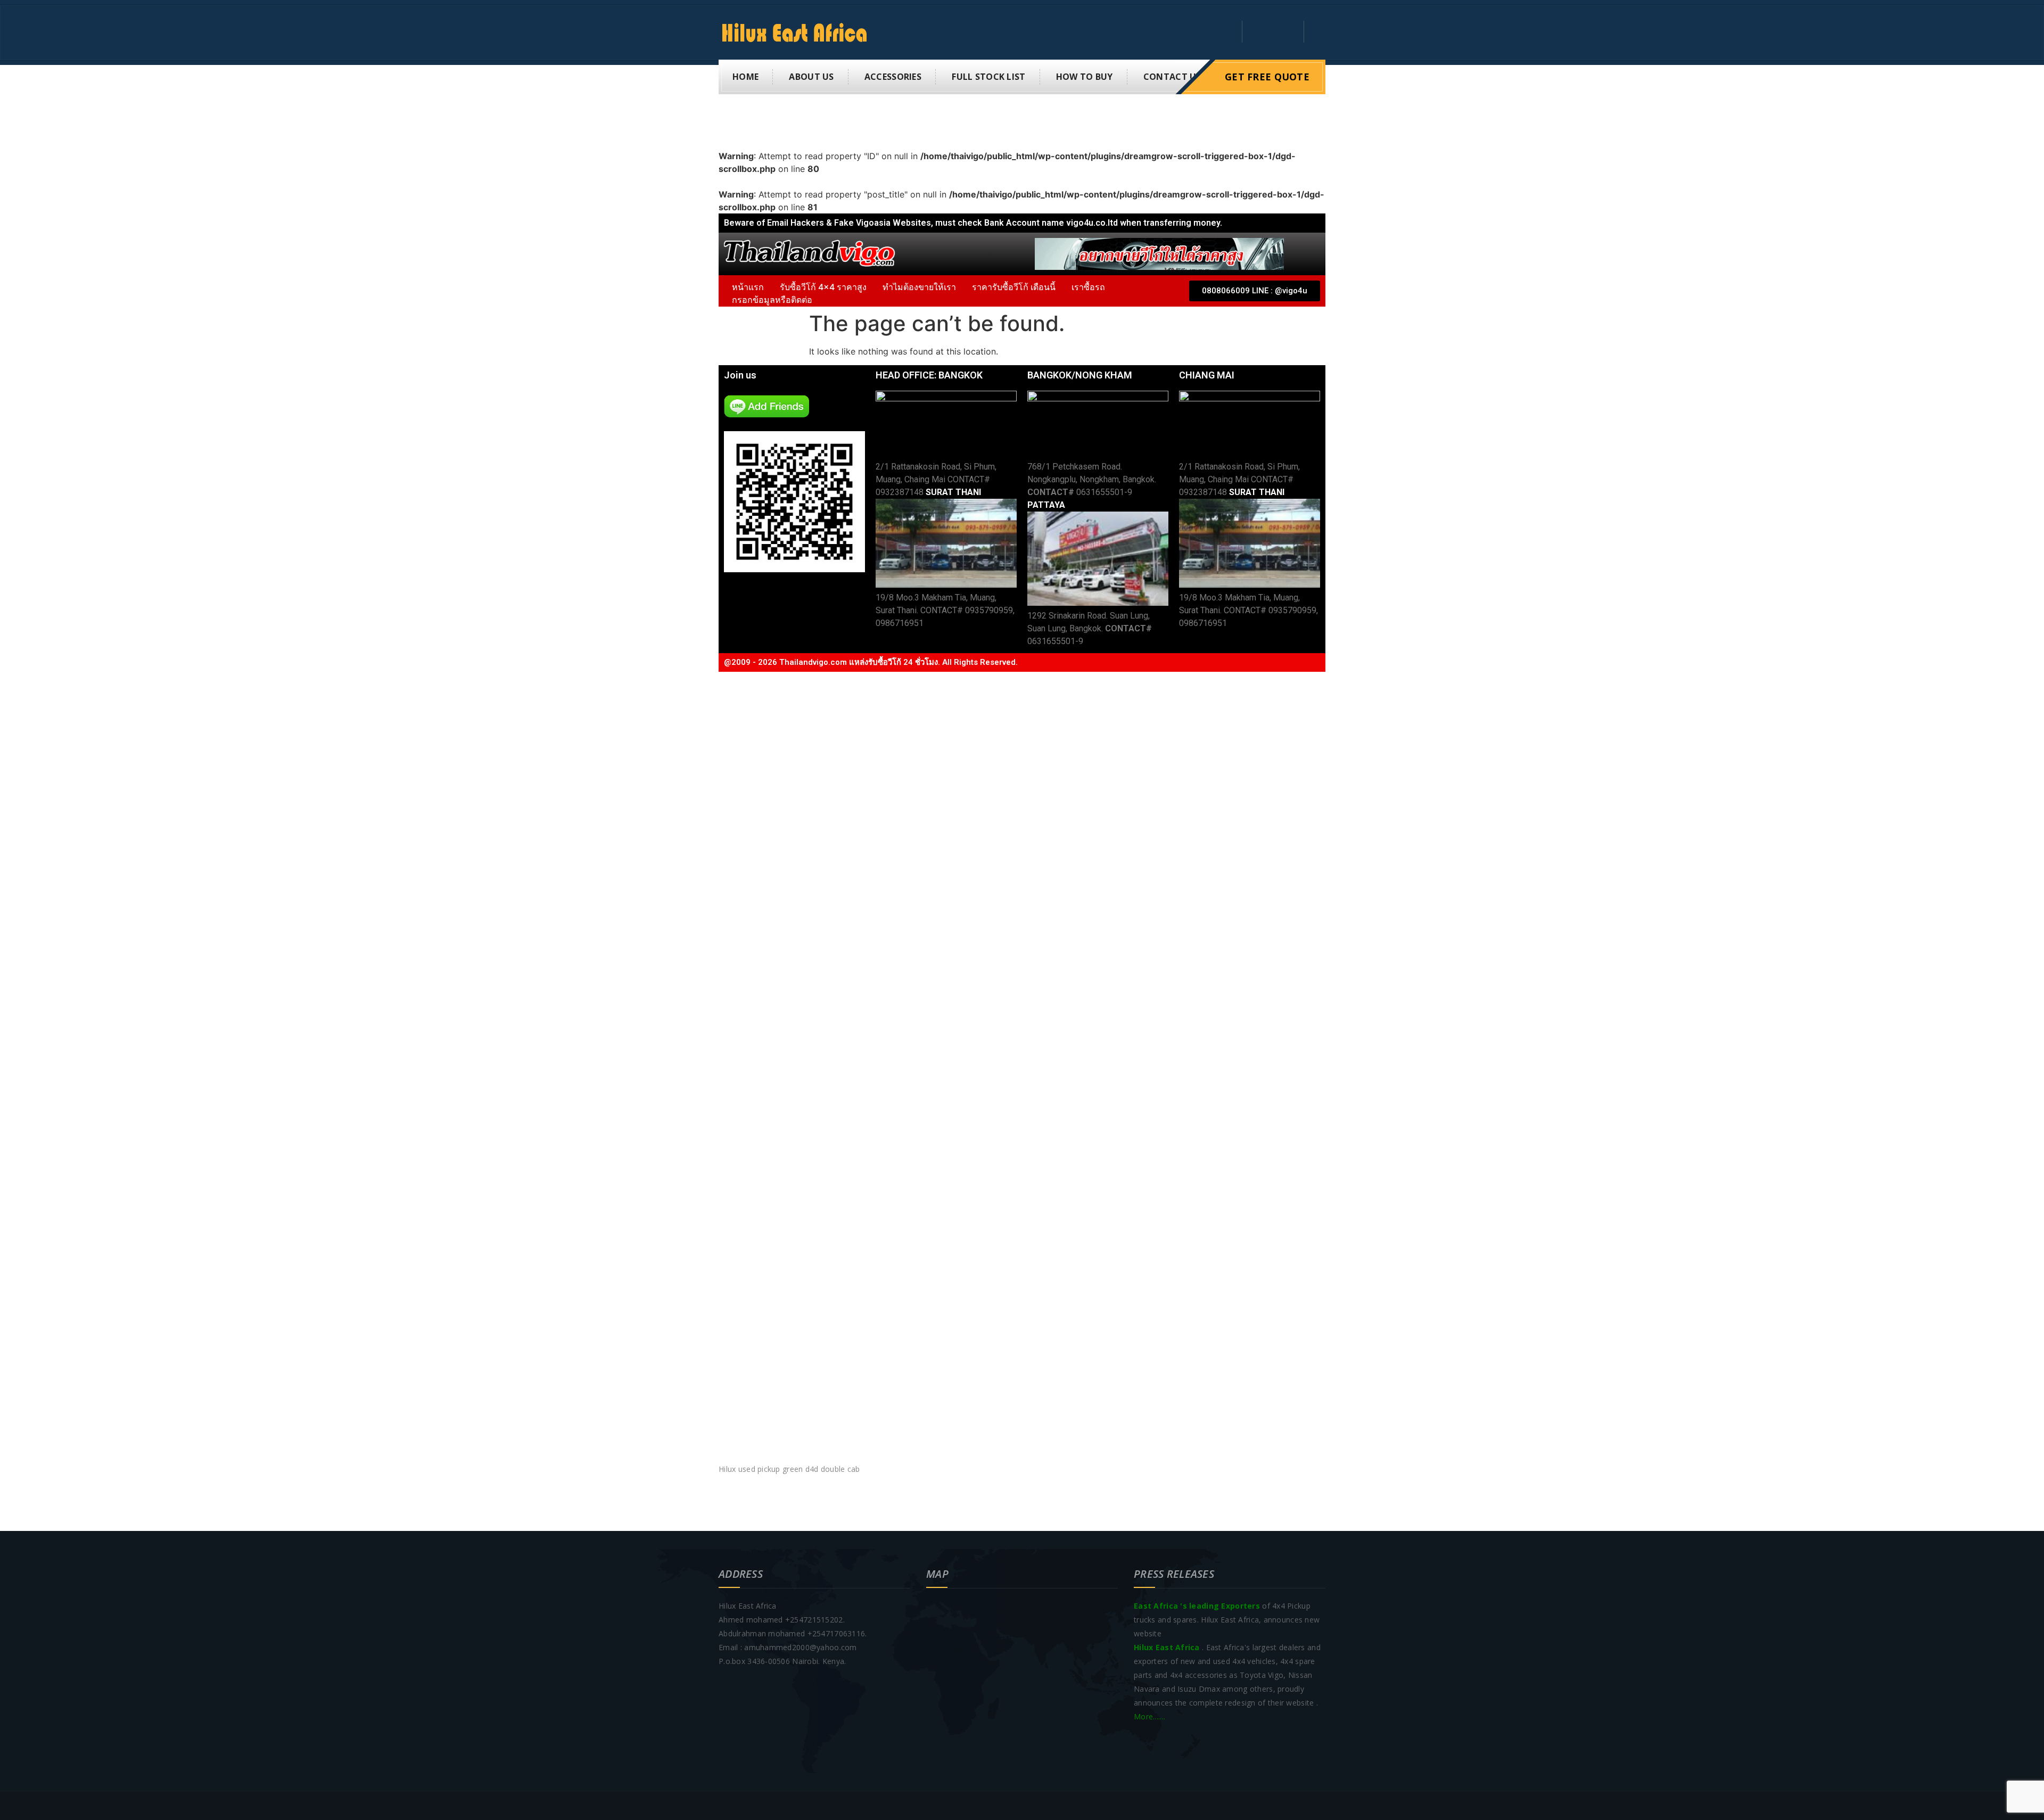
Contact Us (1172, 77)
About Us (811, 77)
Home (745, 77)
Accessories (893, 77)
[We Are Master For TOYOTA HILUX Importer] (799, 32)
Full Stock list (988, 77)
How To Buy (1085, 77)
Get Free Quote (1267, 77)
